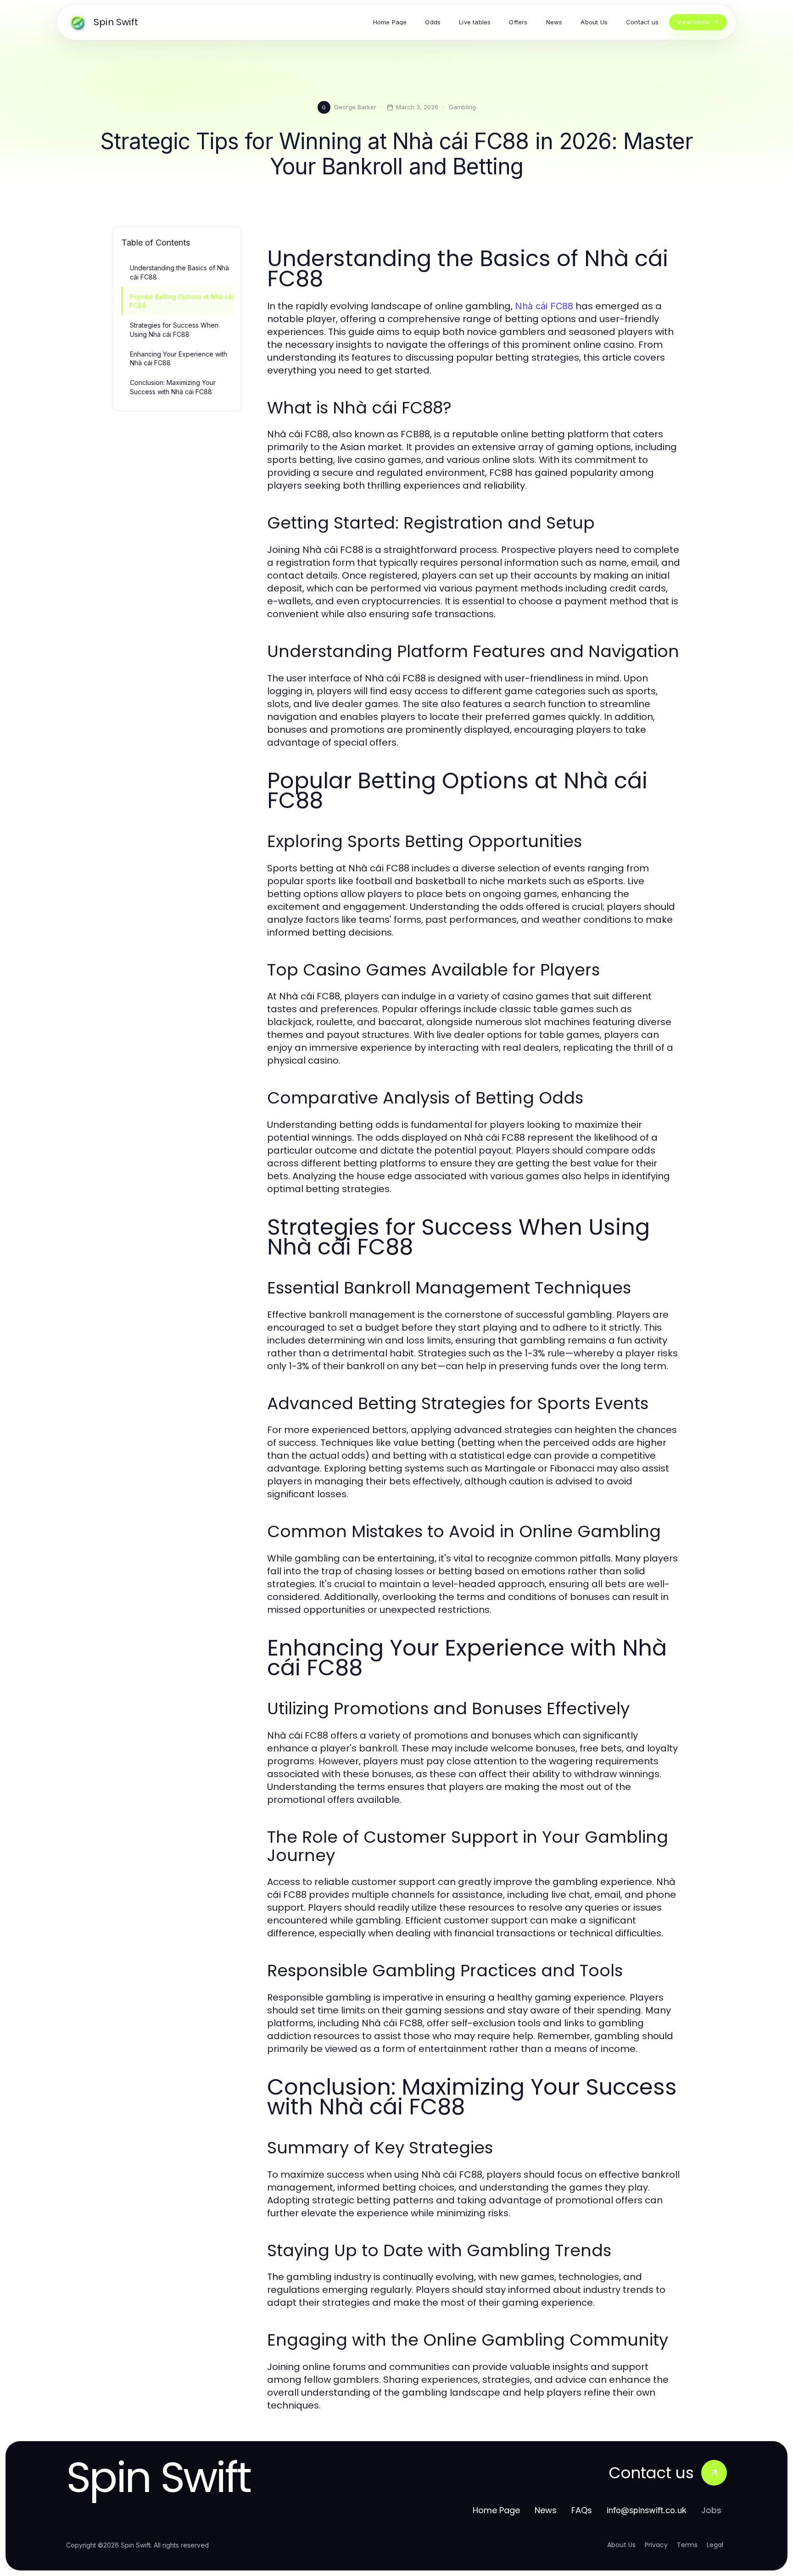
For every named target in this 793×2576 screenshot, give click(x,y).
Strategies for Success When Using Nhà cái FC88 (174, 329)
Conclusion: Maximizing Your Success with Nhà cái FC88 (173, 387)
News (546, 2510)
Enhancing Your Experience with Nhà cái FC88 (179, 358)
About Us (621, 2545)
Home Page (496, 2510)
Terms (687, 2545)
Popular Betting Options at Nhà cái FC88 (181, 301)
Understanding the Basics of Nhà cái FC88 (179, 272)
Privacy (656, 2545)
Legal (715, 2545)
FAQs (582, 2510)
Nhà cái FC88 (544, 306)
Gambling (462, 107)
